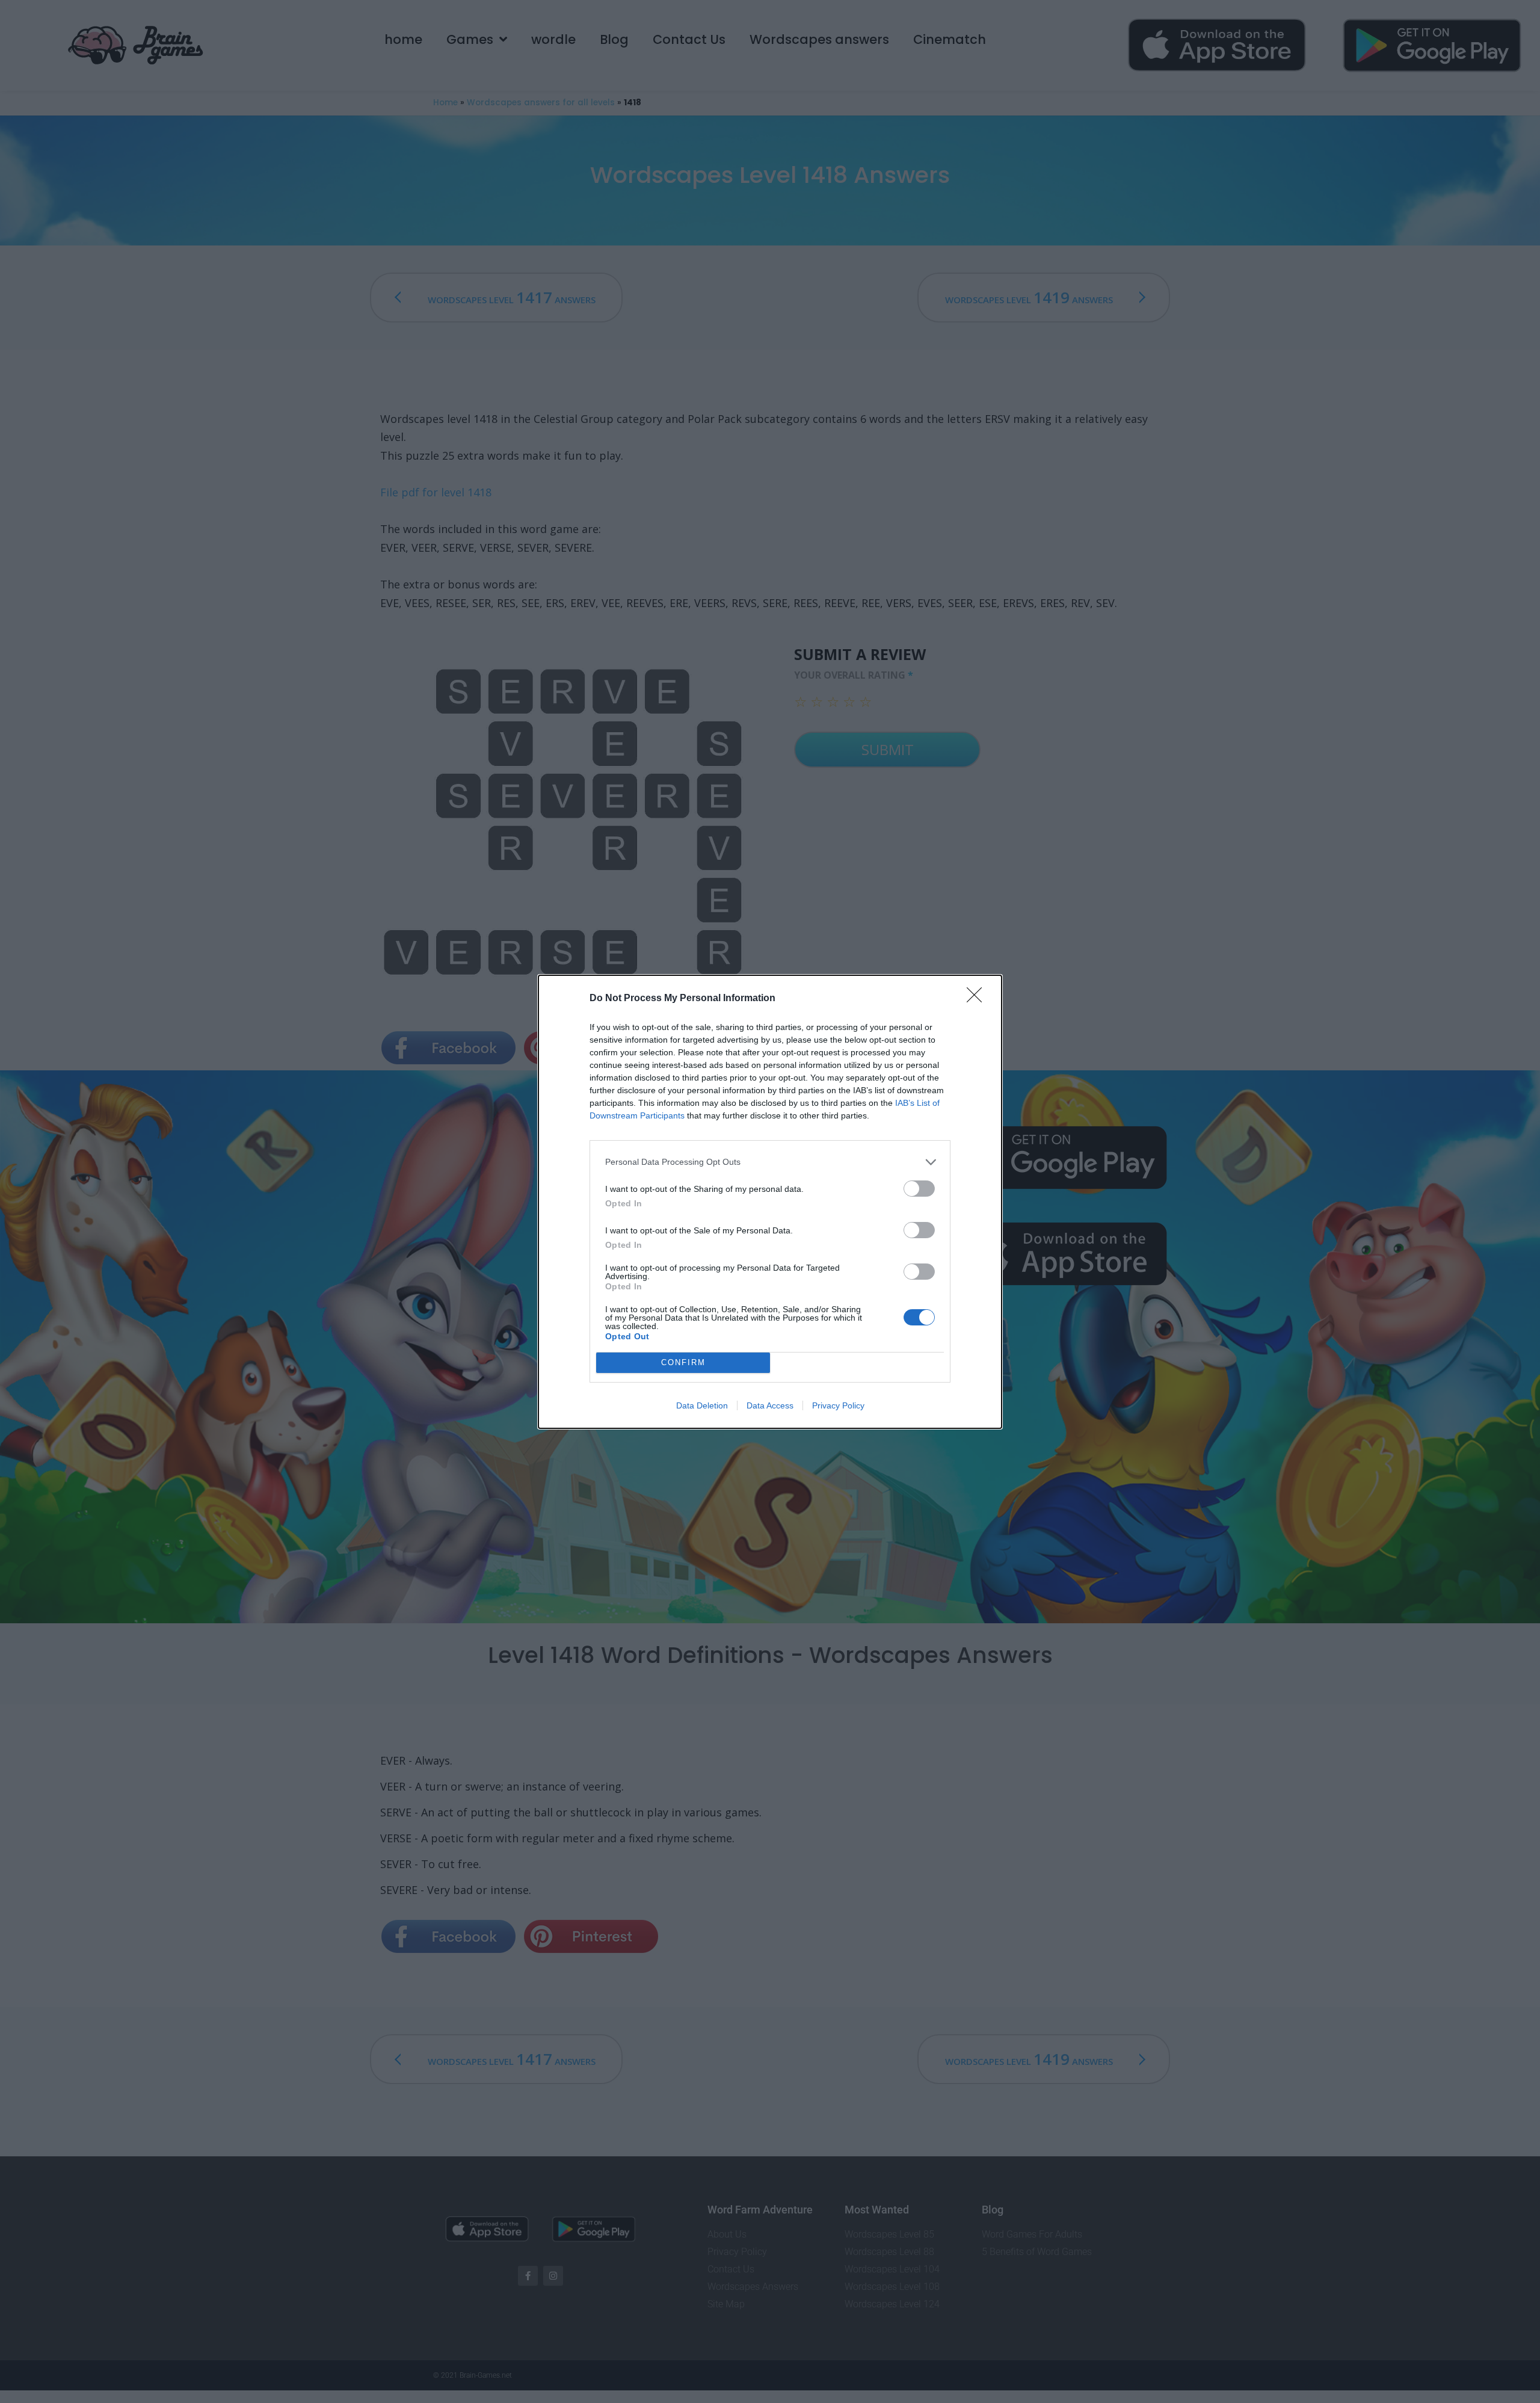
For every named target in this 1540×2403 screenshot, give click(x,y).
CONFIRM (683, 1362)
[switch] (919, 1189)
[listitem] (770, 1162)
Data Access (770, 1405)
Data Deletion (702, 1405)
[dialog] (770, 1202)
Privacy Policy (838, 1405)
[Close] (978, 999)
